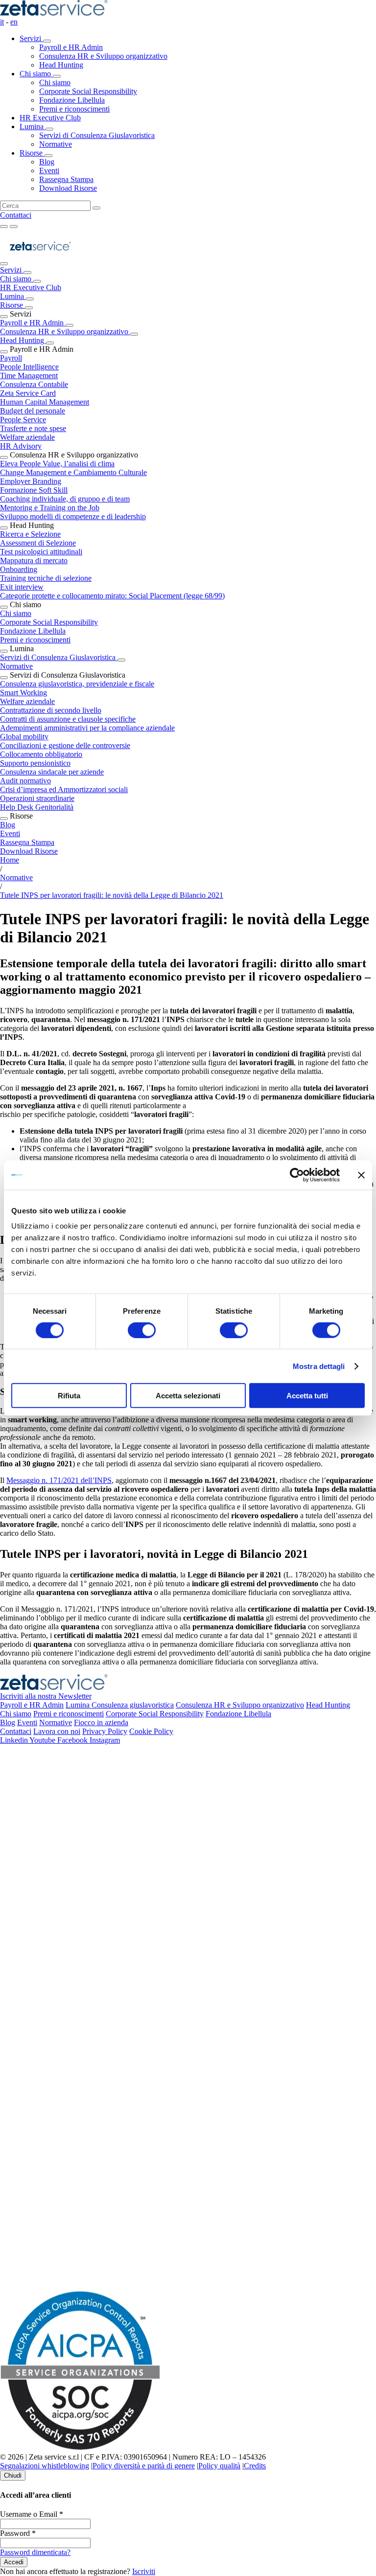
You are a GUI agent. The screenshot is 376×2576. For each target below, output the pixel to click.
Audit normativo (25, 781)
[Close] (4, 264)
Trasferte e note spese (33, 428)
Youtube (43, 1740)
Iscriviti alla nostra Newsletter (46, 1696)
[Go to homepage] (40, 261)
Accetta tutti (307, 1396)
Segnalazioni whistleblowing (45, 2466)
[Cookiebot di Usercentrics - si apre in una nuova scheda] (297, 1175)
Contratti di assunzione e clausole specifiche (68, 719)
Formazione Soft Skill (34, 490)
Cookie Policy (151, 1731)
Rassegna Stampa (27, 842)
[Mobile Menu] (14, 227)
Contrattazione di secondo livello (51, 710)
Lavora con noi (57, 1731)
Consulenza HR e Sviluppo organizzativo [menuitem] (103, 56)
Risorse (32, 153)
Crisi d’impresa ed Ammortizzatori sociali (64, 789)
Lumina (33, 126)
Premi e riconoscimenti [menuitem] (74, 109)
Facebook (73, 1740)
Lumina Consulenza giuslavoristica (120, 1705)
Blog (8, 825)
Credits (255, 2466)
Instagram (105, 1740)
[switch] (142, 1330)
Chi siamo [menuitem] (55, 82)
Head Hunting (23, 340)
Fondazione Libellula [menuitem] (72, 100)
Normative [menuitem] (56, 144)
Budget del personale (33, 411)
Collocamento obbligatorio (41, 754)
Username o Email (32, 2514)
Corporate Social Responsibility (49, 622)
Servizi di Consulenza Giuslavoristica (59, 657)
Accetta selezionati (188, 1396)
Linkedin (15, 1740)
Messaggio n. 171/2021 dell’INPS (59, 1480)
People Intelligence (29, 367)
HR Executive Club (50, 118)
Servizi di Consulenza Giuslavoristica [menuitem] (97, 135)
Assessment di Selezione (38, 543)
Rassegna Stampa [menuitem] (66, 179)
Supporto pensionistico (35, 763)
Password (18, 2533)
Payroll (11, 358)
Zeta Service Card (28, 393)
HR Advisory (21, 446)
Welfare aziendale (27, 437)
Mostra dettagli (319, 1366)
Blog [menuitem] (47, 162)
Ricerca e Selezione (30, 534)
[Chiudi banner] (361, 1175)
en (14, 22)
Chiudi (13, 2475)
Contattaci (16, 215)
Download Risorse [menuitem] (68, 188)
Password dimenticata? (35, 2552)
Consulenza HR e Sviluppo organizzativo (65, 331)
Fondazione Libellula (33, 631)
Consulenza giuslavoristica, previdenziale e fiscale (77, 684)
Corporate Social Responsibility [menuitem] (88, 91)
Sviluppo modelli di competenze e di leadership (73, 516)
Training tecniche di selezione (46, 578)
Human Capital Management (45, 402)
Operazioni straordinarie (37, 798)
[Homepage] (54, 13)
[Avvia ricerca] (96, 208)
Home (10, 860)
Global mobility (24, 737)
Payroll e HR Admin (33, 323)
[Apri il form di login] (4, 227)
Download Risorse (29, 851)
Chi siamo (36, 74)
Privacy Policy (105, 1731)
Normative (16, 666)
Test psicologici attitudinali (41, 552)
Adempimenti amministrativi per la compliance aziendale (87, 728)
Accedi (14, 2562)
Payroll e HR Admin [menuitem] (71, 47)
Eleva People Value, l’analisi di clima (57, 464)
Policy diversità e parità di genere (144, 2466)
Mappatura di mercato (34, 560)
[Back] (27, 273)
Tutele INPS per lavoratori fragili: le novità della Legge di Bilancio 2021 (112, 895)
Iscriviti (144, 2571)
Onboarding (19, 569)
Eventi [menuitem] (49, 171)
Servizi (31, 38)
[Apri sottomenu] (47, 41)
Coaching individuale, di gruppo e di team (65, 499)
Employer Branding (31, 481)
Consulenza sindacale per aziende (52, 772)
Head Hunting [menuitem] (61, 65)
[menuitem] (198, 52)
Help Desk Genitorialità (37, 807)
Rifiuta (69, 1396)
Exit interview (22, 587)
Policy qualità (219, 2466)
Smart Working (23, 693)
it (2, 22)
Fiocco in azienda (101, 1722)
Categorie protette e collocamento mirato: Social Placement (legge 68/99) (112, 596)
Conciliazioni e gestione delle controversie (65, 745)
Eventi (10, 833)
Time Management (29, 376)
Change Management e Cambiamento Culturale (73, 472)
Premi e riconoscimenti (35, 640)
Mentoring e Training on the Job (50, 508)
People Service (23, 420)
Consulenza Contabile (34, 384)
